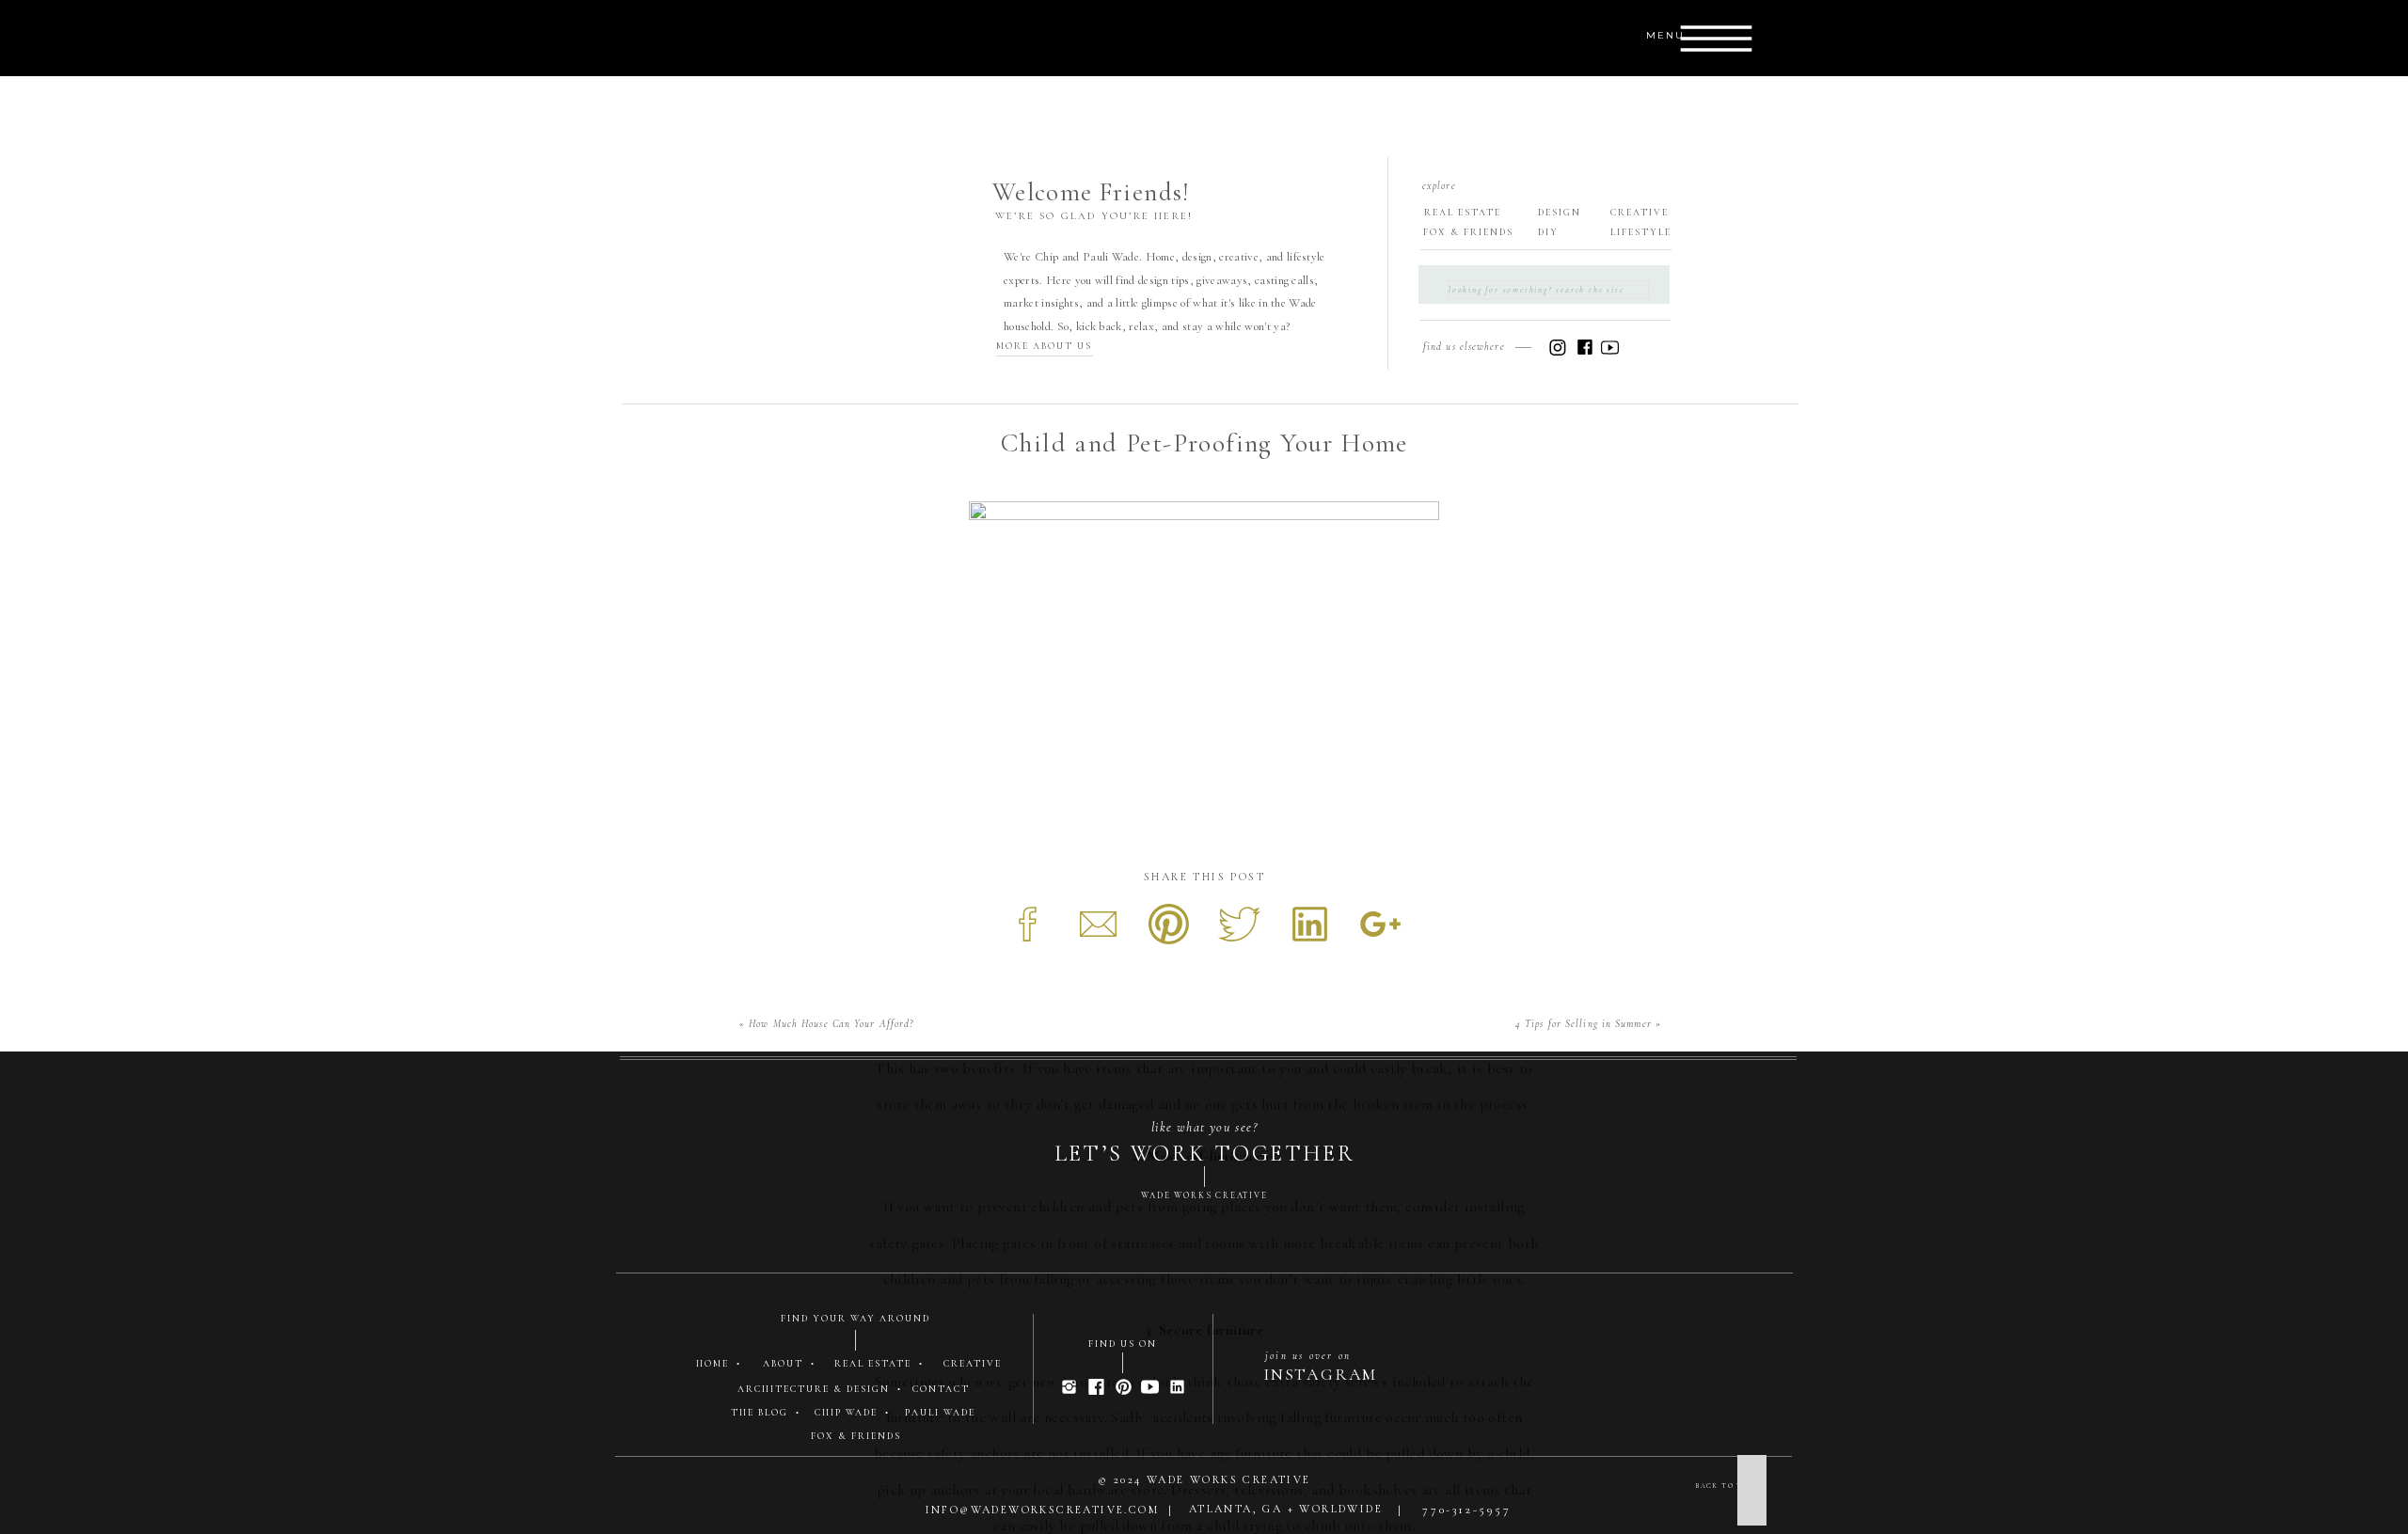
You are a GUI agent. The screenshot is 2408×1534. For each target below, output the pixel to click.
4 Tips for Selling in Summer (1584, 1024)
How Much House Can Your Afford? (831, 1024)
